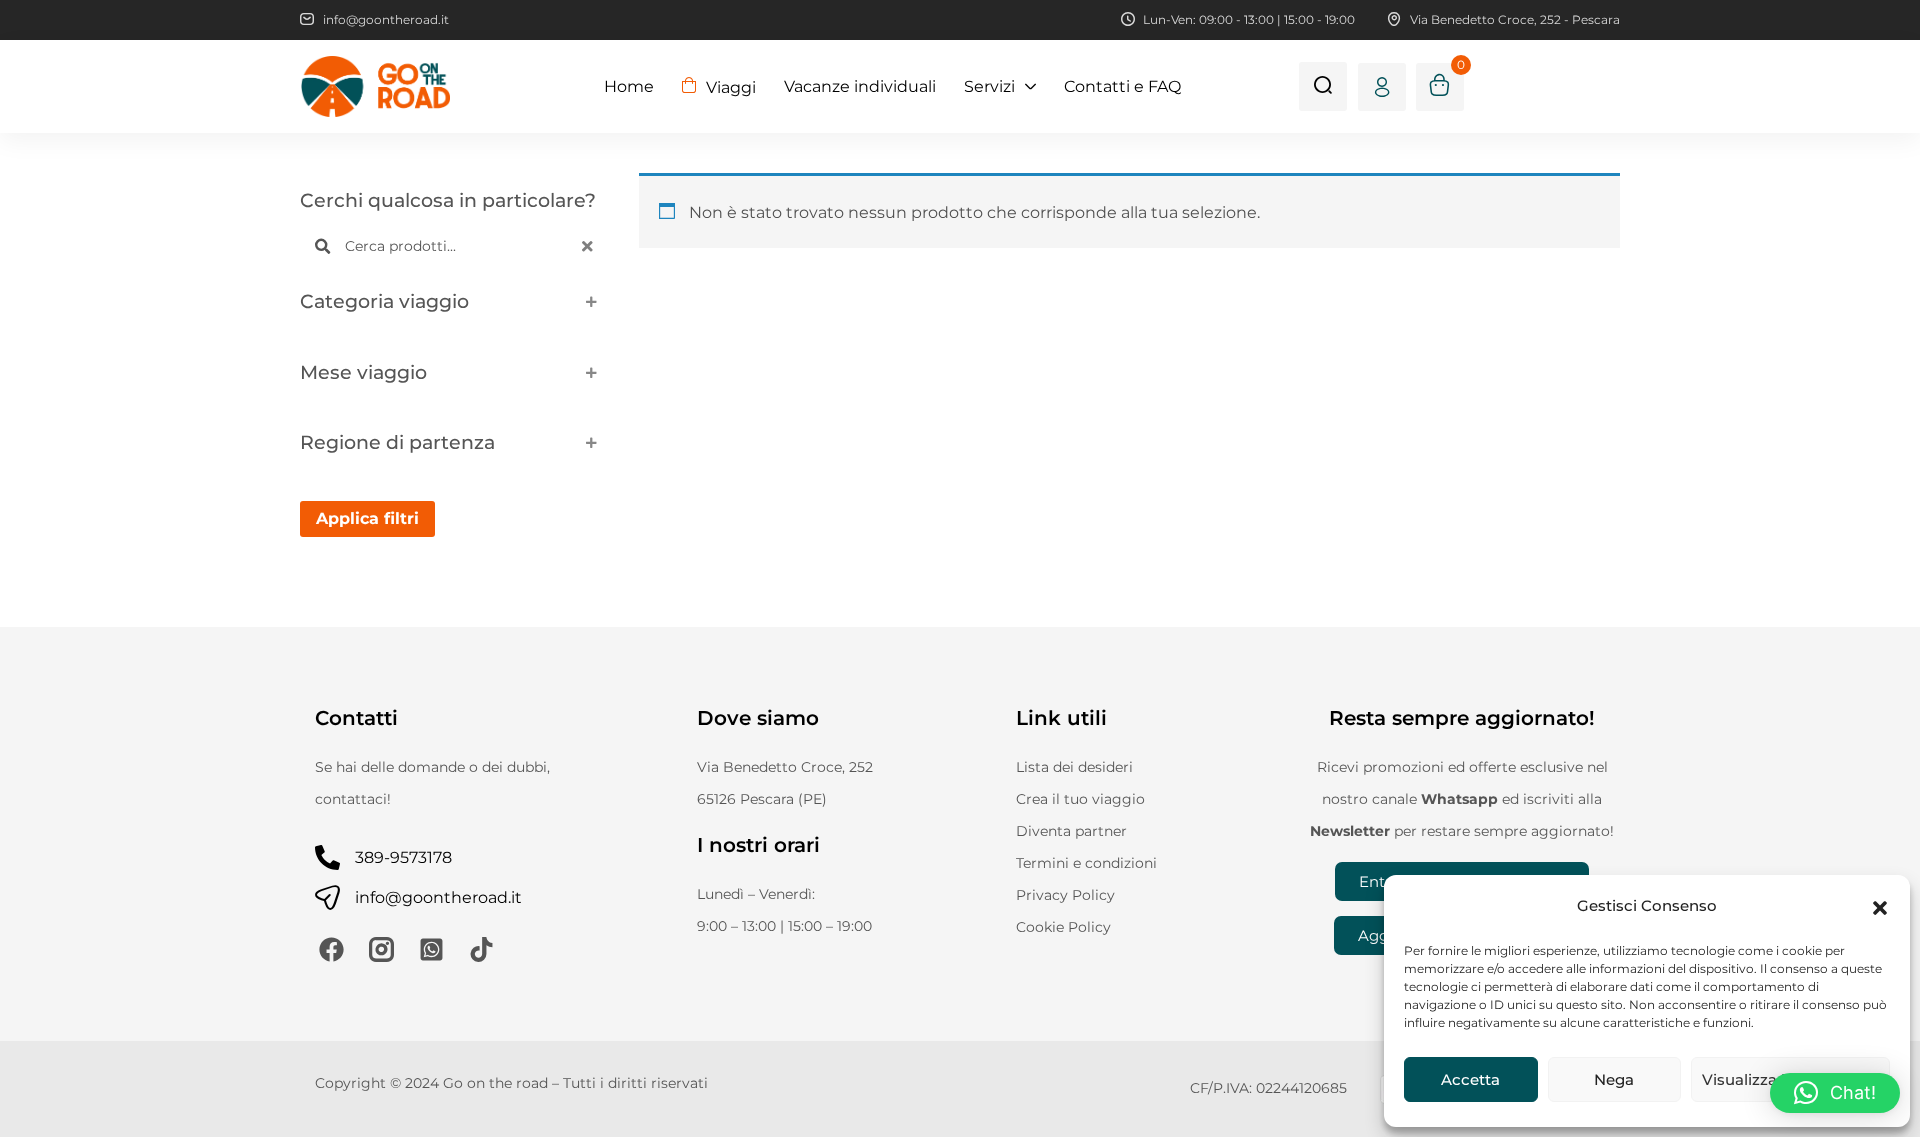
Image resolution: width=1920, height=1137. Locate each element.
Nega (1614, 1079)
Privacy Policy (1065, 895)
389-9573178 (403, 857)
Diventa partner (1071, 831)
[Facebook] (331, 949)
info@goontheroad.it (438, 897)
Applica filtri (367, 518)
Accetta (1470, 1079)
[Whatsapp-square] (431, 949)
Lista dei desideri (1074, 767)
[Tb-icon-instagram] (381, 949)
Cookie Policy (1063, 927)
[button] (1880, 906)
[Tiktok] (481, 949)
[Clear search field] (590, 246)
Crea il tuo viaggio (1080, 799)
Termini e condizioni (1086, 863)
